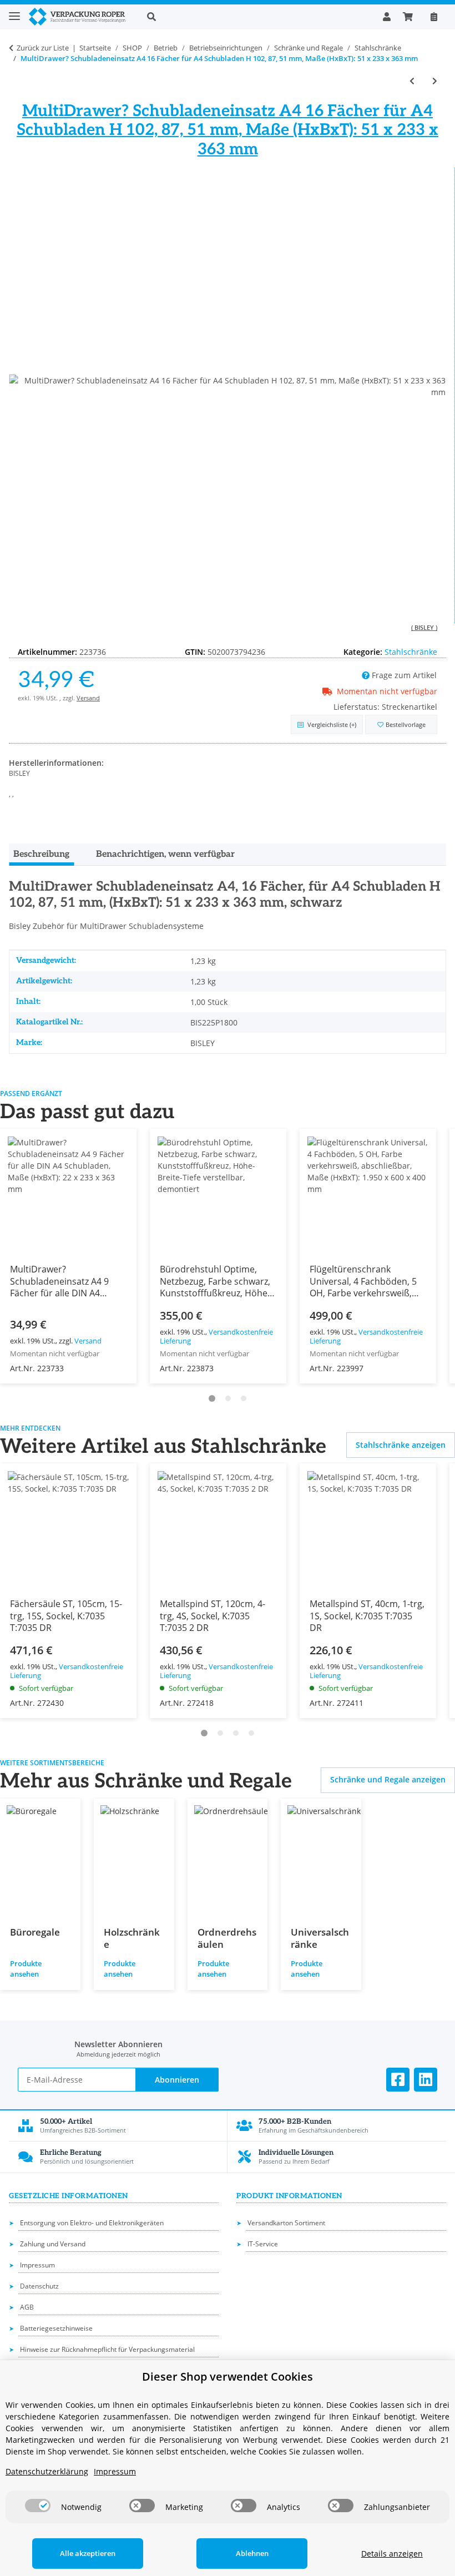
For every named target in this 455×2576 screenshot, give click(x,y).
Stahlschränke (411, 652)
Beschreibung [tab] (41, 854)
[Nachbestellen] (434, 17)
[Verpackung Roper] (79, 17)
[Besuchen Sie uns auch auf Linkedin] (426, 2080)
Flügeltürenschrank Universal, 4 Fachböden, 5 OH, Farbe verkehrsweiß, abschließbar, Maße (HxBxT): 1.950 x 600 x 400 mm (363, 1299)
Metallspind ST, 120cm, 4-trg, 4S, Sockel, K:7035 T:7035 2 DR (213, 1615)
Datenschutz (39, 2286)
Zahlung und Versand (53, 2244)
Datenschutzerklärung (47, 2471)
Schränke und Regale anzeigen (388, 1779)
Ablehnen (252, 2553)
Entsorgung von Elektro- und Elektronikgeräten (92, 2223)
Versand (88, 698)
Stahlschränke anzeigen (401, 1445)
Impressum (37, 2265)
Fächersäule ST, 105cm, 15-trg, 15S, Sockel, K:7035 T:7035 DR (66, 1615)
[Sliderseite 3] (244, 1398)
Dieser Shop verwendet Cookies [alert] (228, 2377)
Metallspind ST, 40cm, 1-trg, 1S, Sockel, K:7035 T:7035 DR (367, 1615)
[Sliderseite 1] (212, 1398)
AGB (27, 2307)
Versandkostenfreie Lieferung (216, 1337)
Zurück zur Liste (43, 48)
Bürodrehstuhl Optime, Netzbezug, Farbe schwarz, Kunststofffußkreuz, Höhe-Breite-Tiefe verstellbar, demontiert (215, 1292)
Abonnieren (177, 2080)
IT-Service (263, 2244)
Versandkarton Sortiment (286, 2223)
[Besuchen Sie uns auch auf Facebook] (398, 2080)
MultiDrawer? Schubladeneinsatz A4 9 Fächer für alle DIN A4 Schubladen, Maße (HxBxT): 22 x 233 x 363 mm (67, 1292)
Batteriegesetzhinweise (56, 2328)
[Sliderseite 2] (228, 1398)
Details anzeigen (392, 2554)
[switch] (38, 2506)
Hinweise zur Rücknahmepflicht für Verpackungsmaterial (107, 2349)
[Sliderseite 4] (251, 1733)
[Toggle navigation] (14, 11)
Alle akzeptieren (88, 2553)
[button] (256, 17)
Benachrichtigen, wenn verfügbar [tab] (165, 854)
